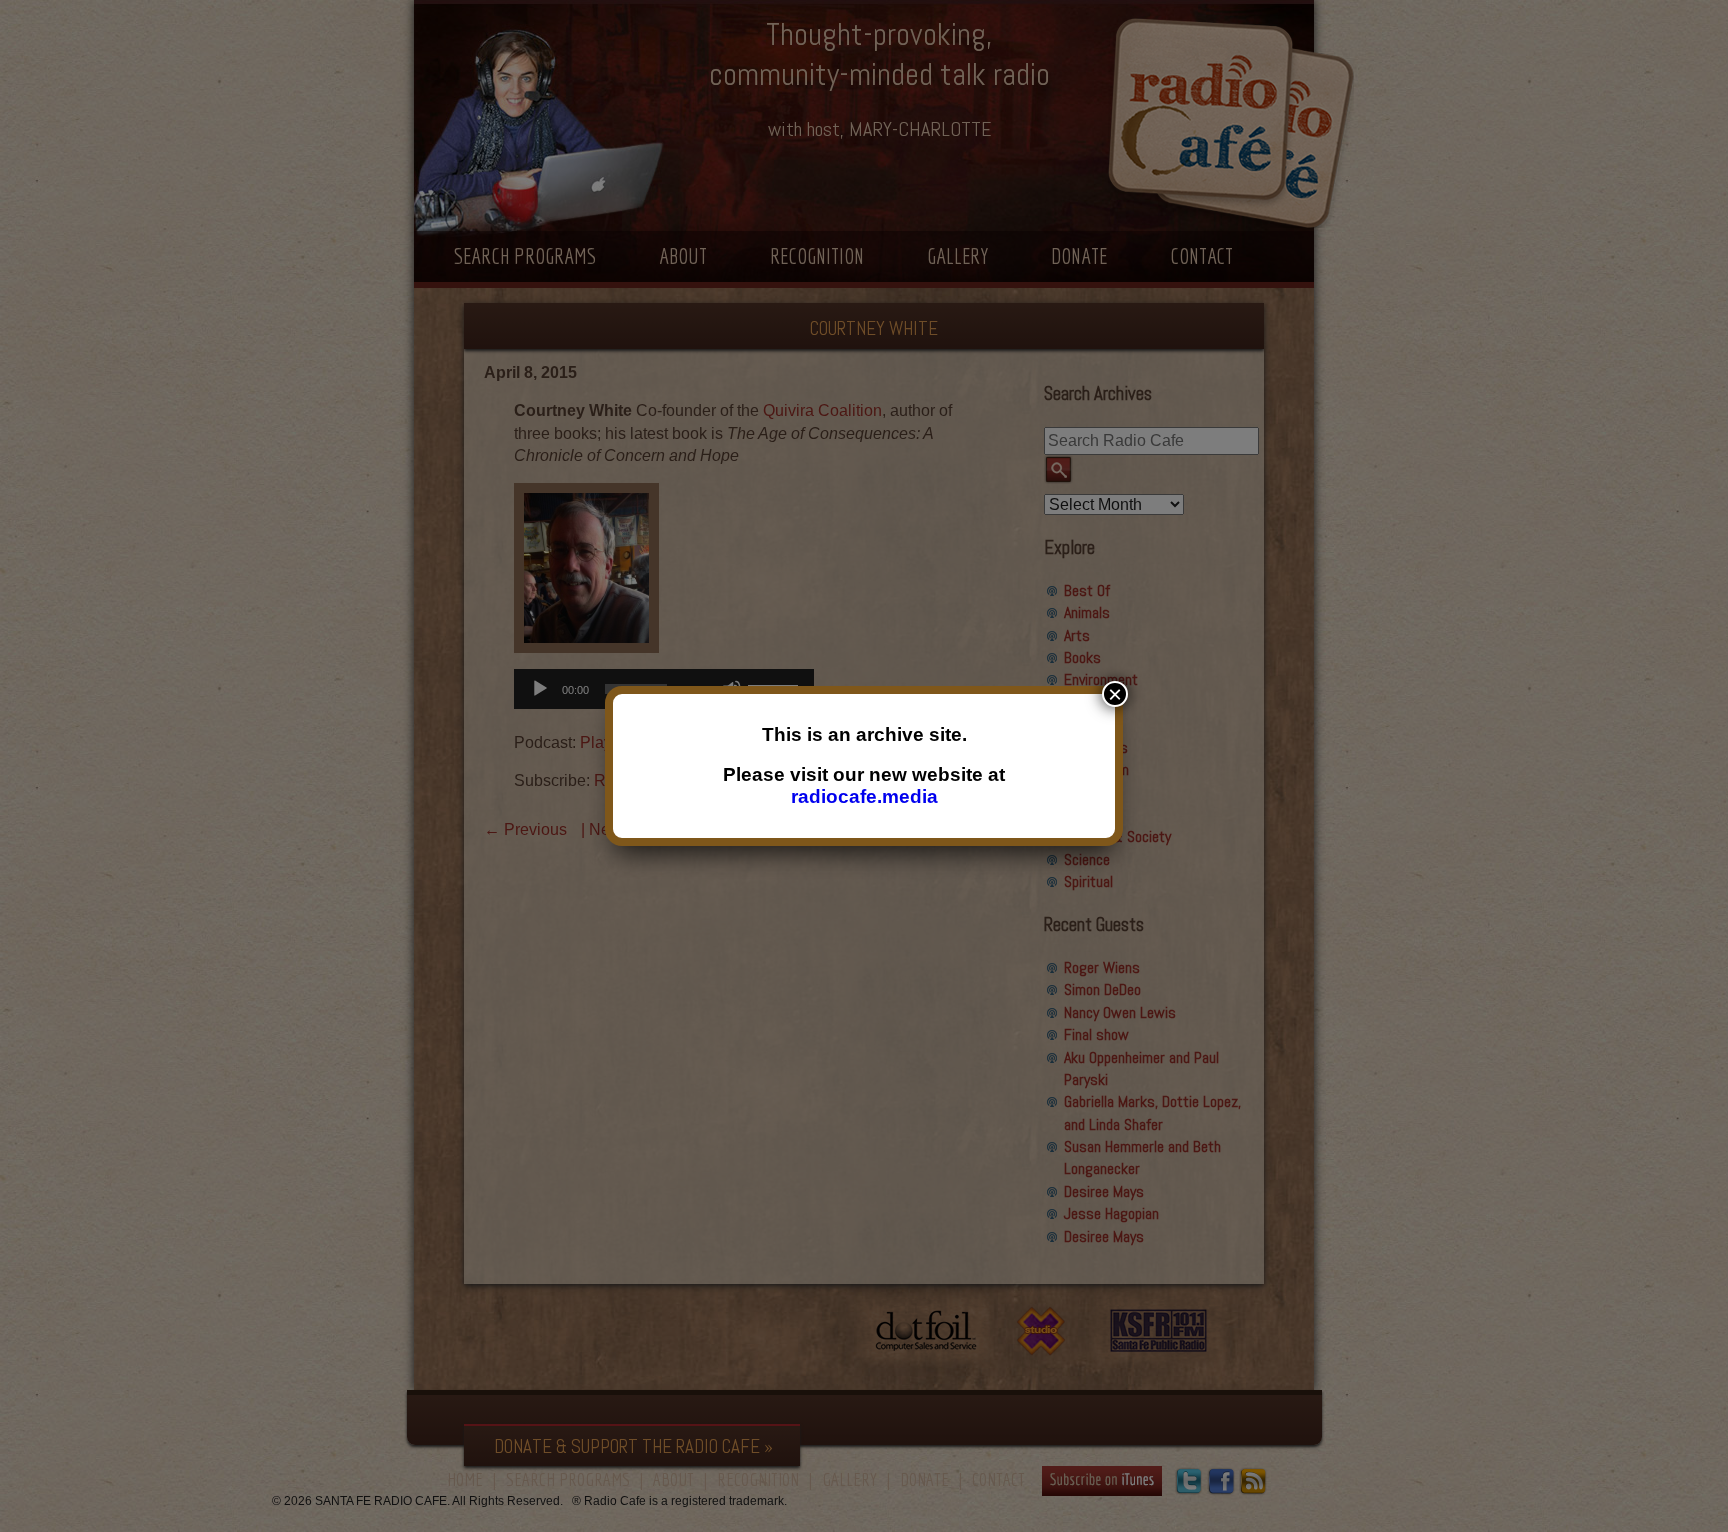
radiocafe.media (864, 796)
